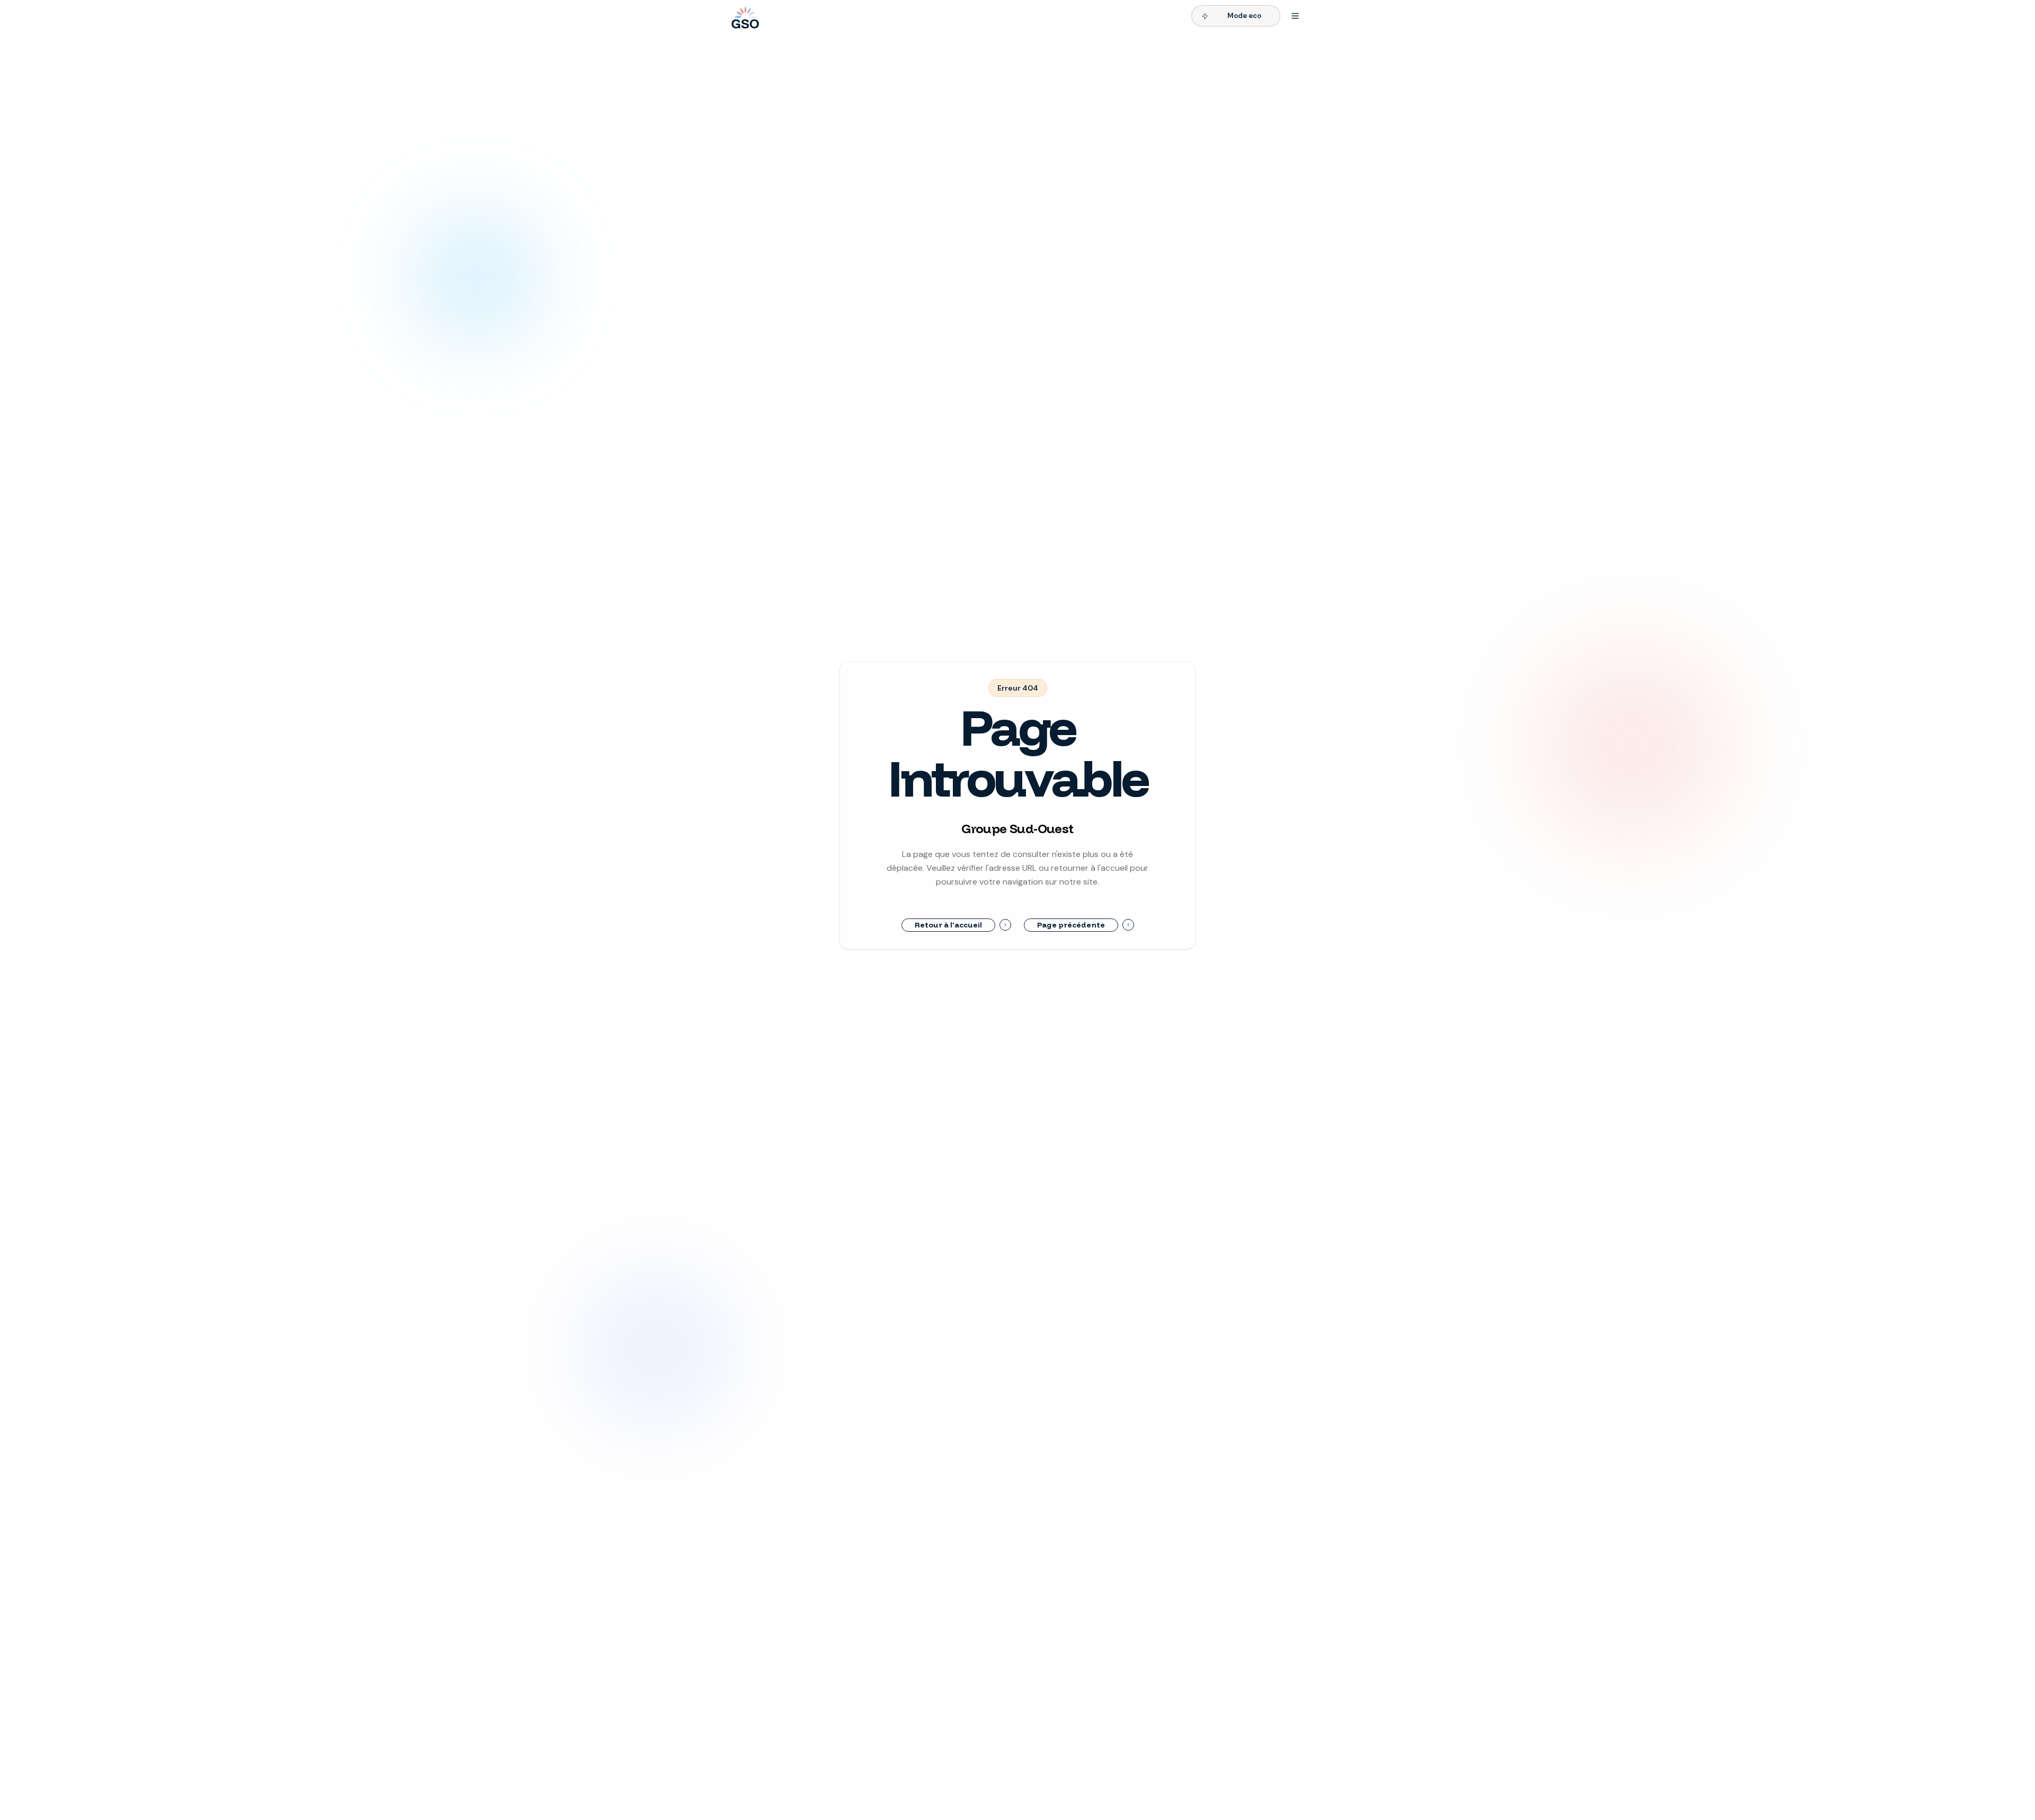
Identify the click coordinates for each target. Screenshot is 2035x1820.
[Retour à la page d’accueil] (744, 16)
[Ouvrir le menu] (1295, 16)
